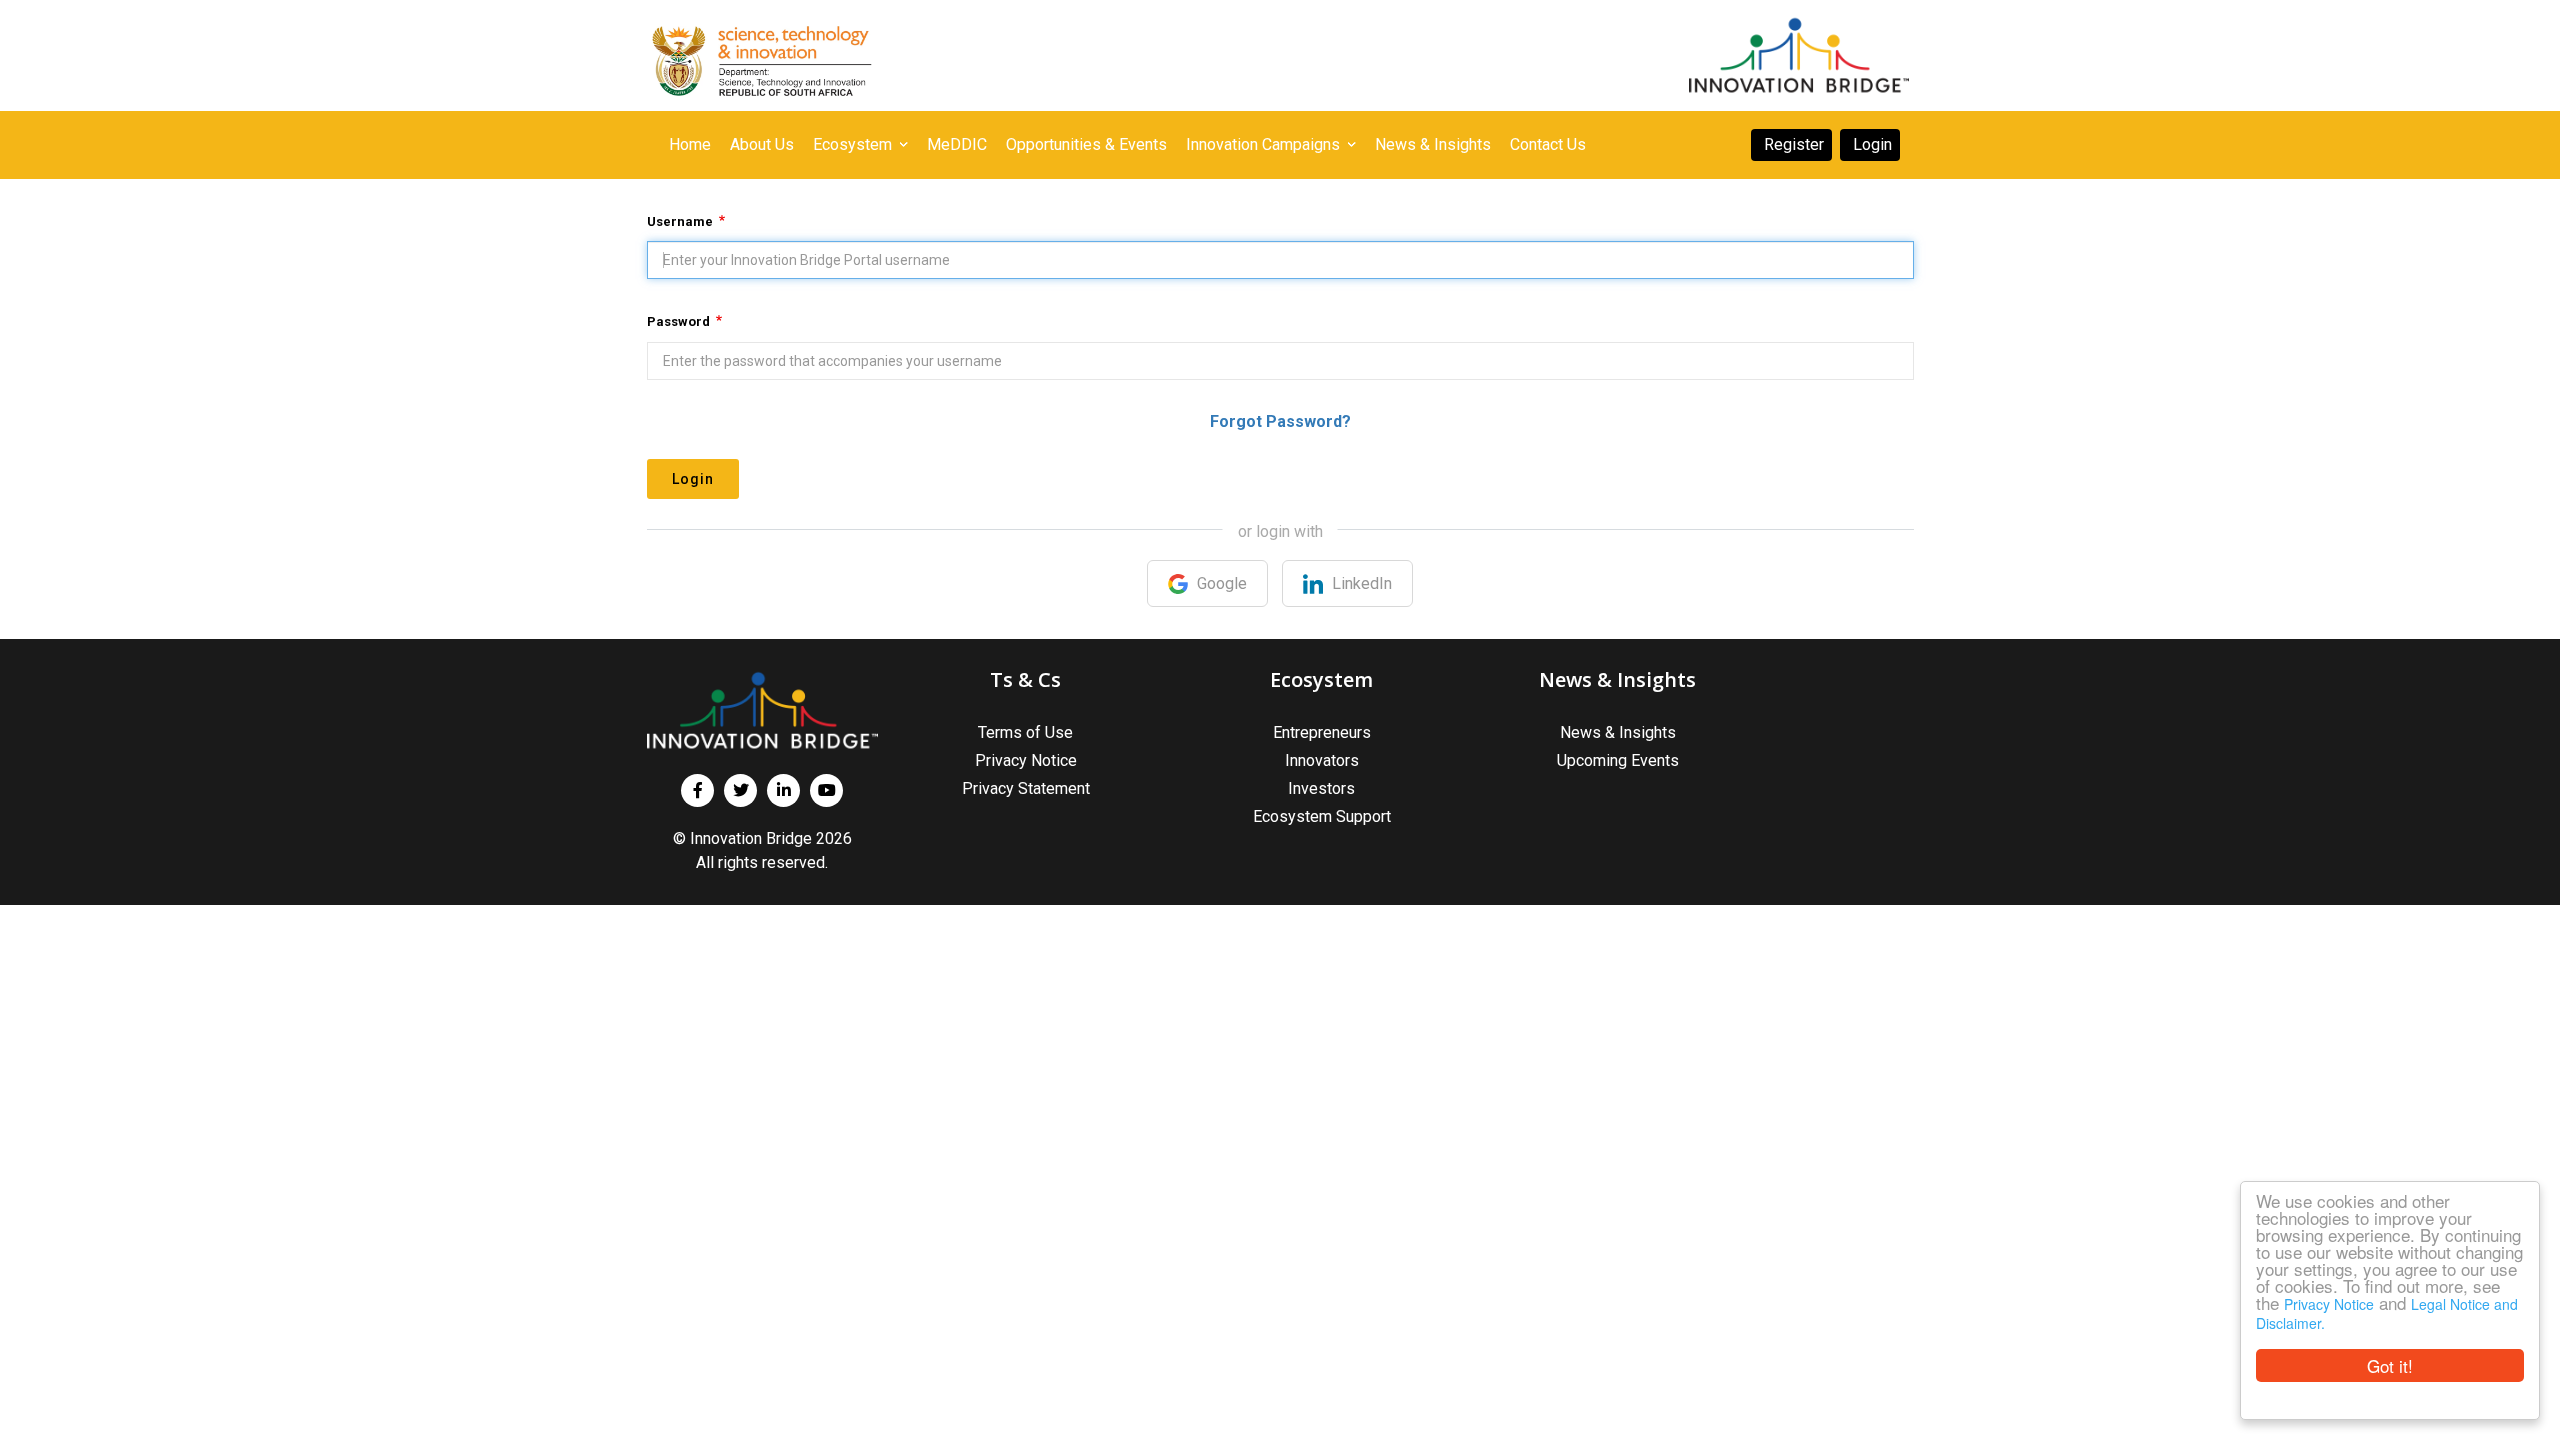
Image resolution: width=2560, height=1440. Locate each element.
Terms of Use (1025, 732)
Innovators (1322, 760)
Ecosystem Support (1322, 816)
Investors (1321, 788)
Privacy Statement (1026, 788)
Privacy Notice (2329, 1304)
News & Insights (1618, 732)
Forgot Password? (1280, 421)
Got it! (2390, 1365)
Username (680, 221)
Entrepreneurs (1322, 732)
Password (678, 321)
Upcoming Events (1618, 760)
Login (693, 479)
